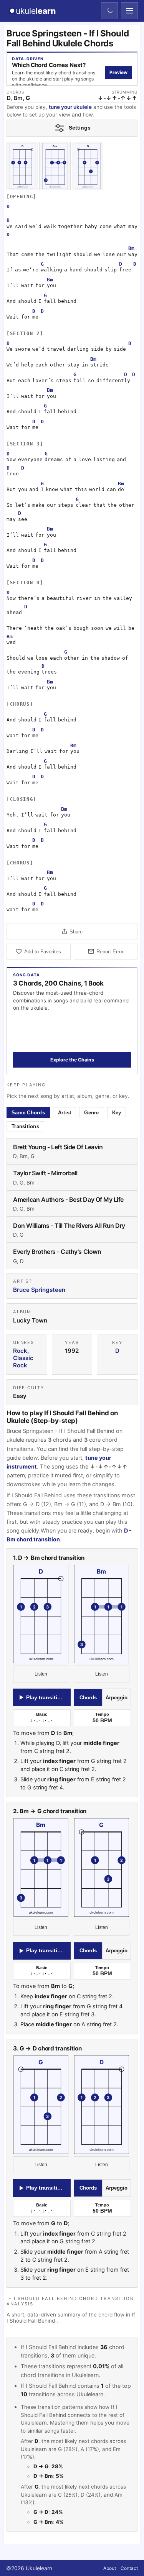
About (110, 2568)
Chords (88, 1698)
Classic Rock (23, 1362)
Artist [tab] (65, 1113)
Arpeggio (117, 1698)
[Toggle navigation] (129, 11)
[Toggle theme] (109, 11)
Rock (20, 1351)
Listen (41, 1674)
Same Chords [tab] (28, 1113)
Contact (129, 2568)
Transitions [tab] (25, 1126)
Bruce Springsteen (39, 1290)
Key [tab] (117, 1113)
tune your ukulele (70, 107)
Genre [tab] (91, 1113)
